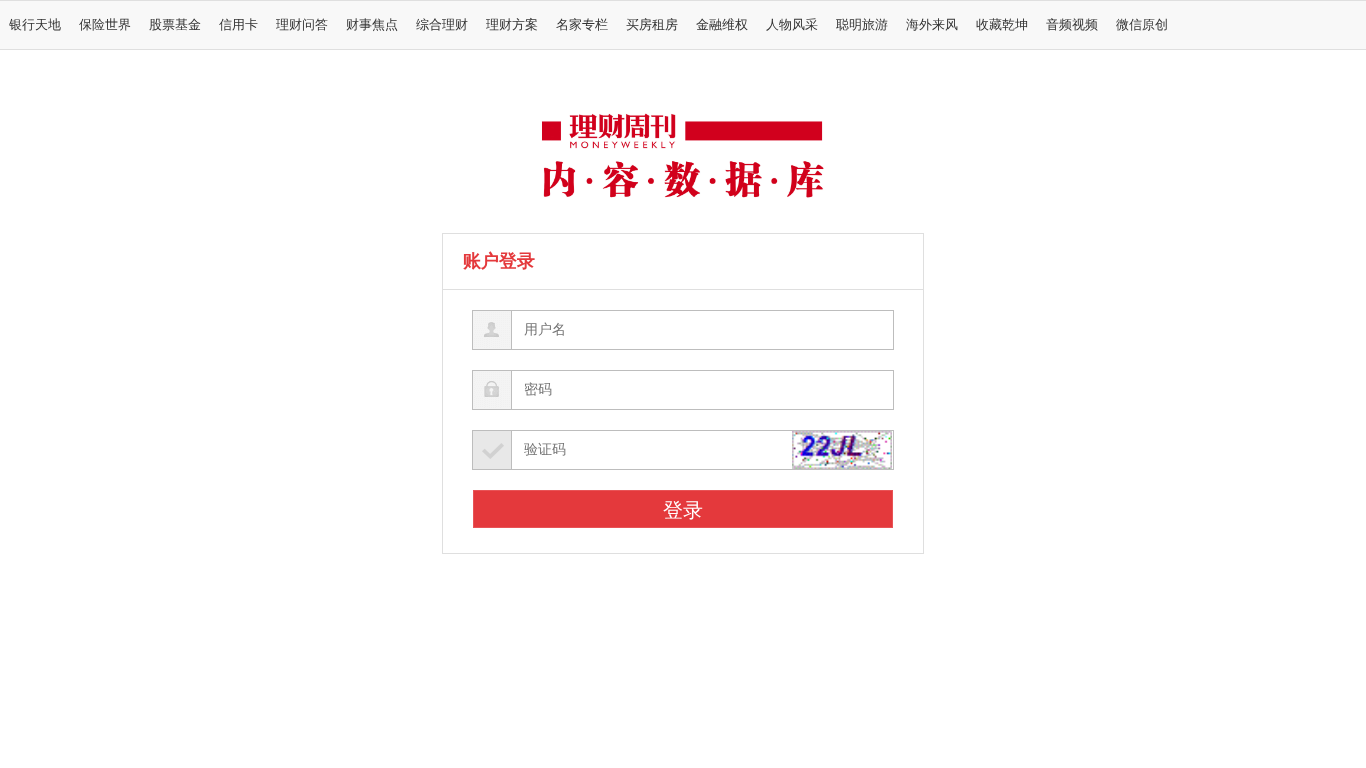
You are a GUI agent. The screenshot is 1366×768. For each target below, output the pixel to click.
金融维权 (722, 25)
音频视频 (1072, 25)
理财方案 (512, 25)
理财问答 (302, 25)
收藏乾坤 (1002, 25)
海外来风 (932, 25)
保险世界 (105, 25)
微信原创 (1142, 25)
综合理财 (442, 25)
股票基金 (175, 25)
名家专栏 (582, 25)
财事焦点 (372, 25)
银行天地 (35, 25)
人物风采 (792, 25)
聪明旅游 (862, 25)
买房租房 (652, 25)
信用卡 (238, 25)
